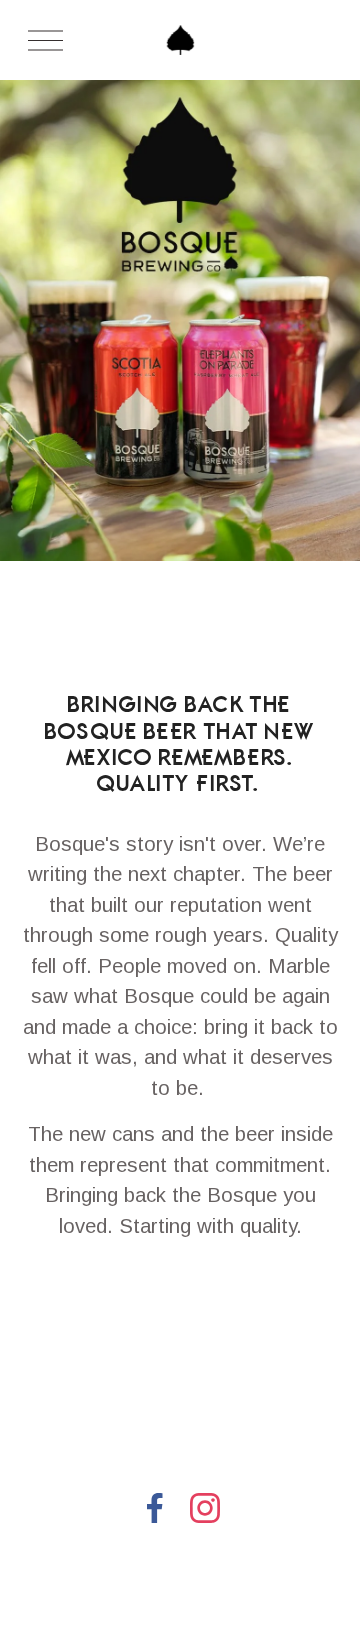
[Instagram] (205, 1508)
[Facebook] (155, 1508)
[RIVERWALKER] (292, 1252)
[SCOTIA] (206, 1252)
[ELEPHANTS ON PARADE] (86, 1252)
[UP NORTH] (136, 1292)
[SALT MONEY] (228, 1292)
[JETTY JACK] (47, 1292)
